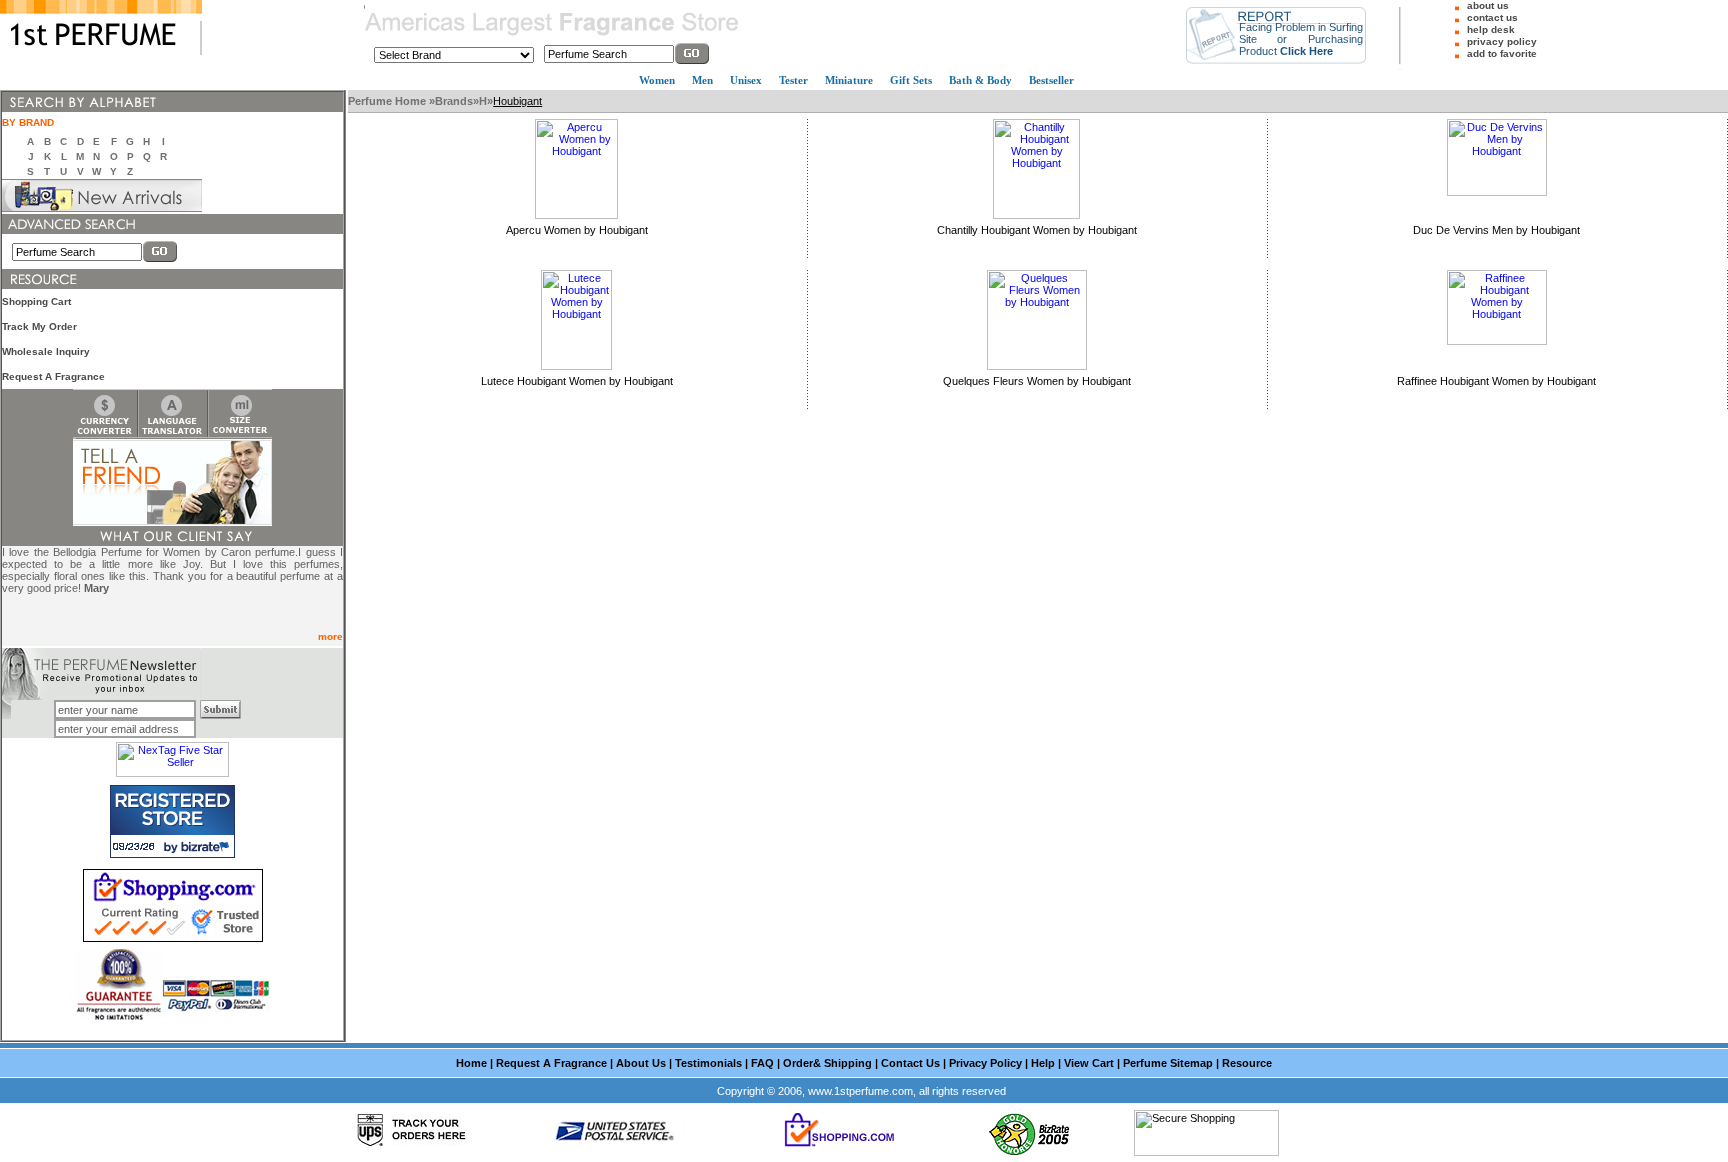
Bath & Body (980, 80)
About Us (641, 1063)
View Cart (1089, 1063)
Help (1043, 1063)
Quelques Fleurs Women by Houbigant (1037, 381)
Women (657, 80)
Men (702, 80)
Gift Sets (911, 80)
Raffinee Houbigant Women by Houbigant (1496, 381)
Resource (1247, 1063)
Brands (454, 101)
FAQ (762, 1063)
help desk (1491, 29)
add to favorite (1502, 53)
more (330, 636)
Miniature (849, 80)
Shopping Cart (36, 301)
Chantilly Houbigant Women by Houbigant (1037, 230)
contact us (1492, 17)
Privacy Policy (985, 1063)
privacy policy (1502, 41)
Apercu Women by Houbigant (577, 230)
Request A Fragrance (53, 376)
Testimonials (708, 1063)
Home (471, 1063)
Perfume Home (388, 101)
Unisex (746, 80)
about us (1488, 5)
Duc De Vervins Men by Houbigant (1496, 230)
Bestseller (1051, 80)
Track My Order (39, 326)
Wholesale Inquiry (46, 351)
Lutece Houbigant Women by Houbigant (577, 381)
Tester (793, 80)
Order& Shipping (827, 1063)
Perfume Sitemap (1168, 1063)
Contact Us (910, 1063)
